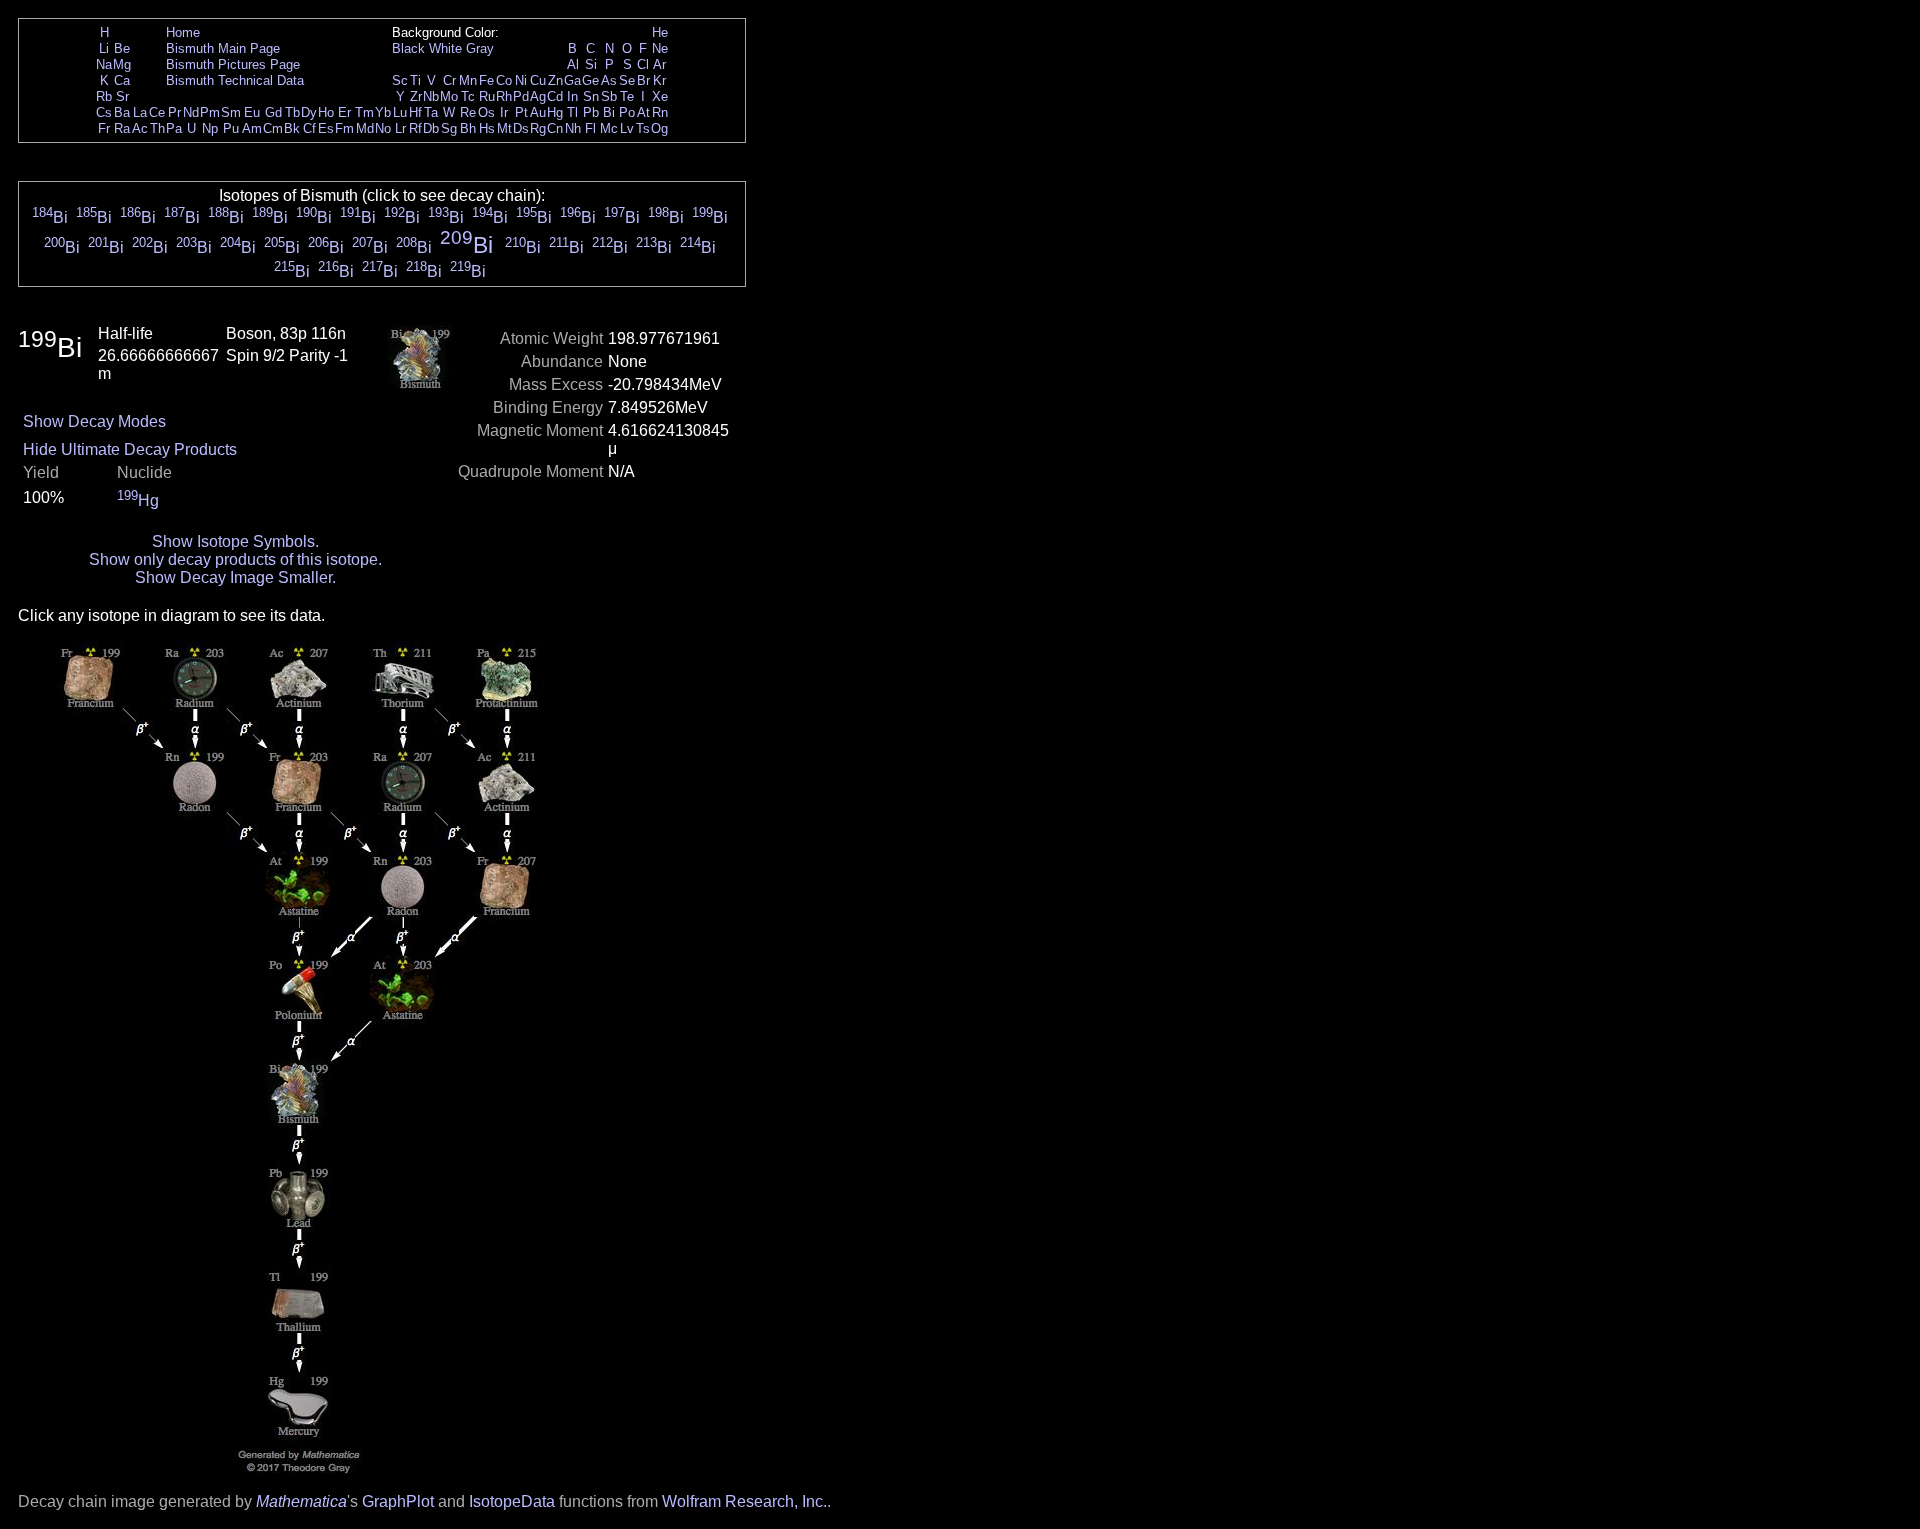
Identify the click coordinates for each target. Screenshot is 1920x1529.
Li (104, 48)
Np (210, 128)
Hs (487, 128)
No (383, 128)
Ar (659, 64)
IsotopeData (512, 1501)
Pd (521, 96)
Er (344, 112)
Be (122, 48)
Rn (660, 112)
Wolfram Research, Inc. (744, 1501)
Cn (555, 128)
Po (627, 112)
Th (157, 128)
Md (365, 128)
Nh (573, 128)
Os (486, 112)
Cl (643, 64)
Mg (122, 64)
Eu (252, 112)
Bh (468, 128)
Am (252, 128)
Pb (591, 112)
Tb (292, 112)
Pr (174, 112)
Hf (415, 112)
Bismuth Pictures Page (233, 64)
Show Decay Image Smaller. (235, 577)
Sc (400, 80)
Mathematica (301, 1501)
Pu (231, 128)
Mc (609, 128)
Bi (609, 112)
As (609, 80)
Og (659, 128)
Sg (449, 128)
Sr (122, 96)
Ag (538, 96)
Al (573, 64)
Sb (609, 96)
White (445, 48)
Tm (364, 112)
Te (627, 96)
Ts (643, 128)
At (643, 112)
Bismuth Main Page (223, 48)
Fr (104, 128)
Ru (487, 96)
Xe (660, 96)
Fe (486, 80)
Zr (416, 96)
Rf (415, 128)
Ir (504, 112)
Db (431, 128)
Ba (122, 112)
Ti (415, 80)
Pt (521, 112)
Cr (449, 80)
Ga (572, 80)
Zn (555, 80)
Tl (572, 112)
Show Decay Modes (94, 421)
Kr (659, 80)
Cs (104, 112)
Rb (104, 96)
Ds (521, 128)
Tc (468, 96)
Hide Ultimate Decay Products (130, 449)
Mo (449, 96)
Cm (273, 128)
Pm (210, 112)
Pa (174, 128)
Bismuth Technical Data (235, 80)
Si (591, 64)
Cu (538, 80)
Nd (191, 112)
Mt (504, 128)
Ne (660, 48)
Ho (326, 112)
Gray (480, 48)
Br (643, 80)
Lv (627, 128)
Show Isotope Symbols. (235, 541)
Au (538, 112)
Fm (344, 128)
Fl (590, 128)
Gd (273, 112)
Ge (590, 80)
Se (627, 80)
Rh (504, 96)
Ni (521, 80)
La (140, 112)
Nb (431, 96)
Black (408, 48)
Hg (555, 112)
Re (468, 112)
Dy (309, 112)
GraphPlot (398, 1501)
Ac (140, 128)
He (660, 32)
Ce (157, 112)
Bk (292, 128)
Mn (468, 80)
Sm (231, 112)
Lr (400, 128)
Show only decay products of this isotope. (235, 559)
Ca (122, 80)
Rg (538, 128)
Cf (309, 128)
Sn (591, 96)
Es (326, 128)
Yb (383, 112)
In (572, 96)
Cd (555, 96)
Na (104, 64)
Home (183, 32)
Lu (400, 112)
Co (504, 80)
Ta (431, 112)
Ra (122, 128)
